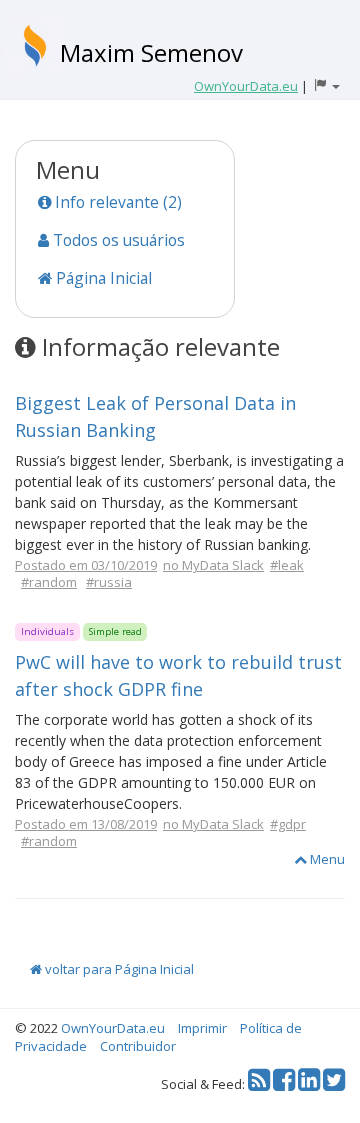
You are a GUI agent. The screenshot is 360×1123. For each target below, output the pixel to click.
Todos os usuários (117, 240)
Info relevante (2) (116, 202)
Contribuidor (138, 1046)
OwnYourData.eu (113, 1028)
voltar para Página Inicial (118, 969)
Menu (326, 859)
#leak (287, 565)
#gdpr (288, 824)
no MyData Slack (213, 565)
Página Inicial (102, 278)
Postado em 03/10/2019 (86, 565)
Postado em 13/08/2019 (86, 824)
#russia (109, 582)
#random (49, 582)
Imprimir (202, 1028)
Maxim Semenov (151, 52)
